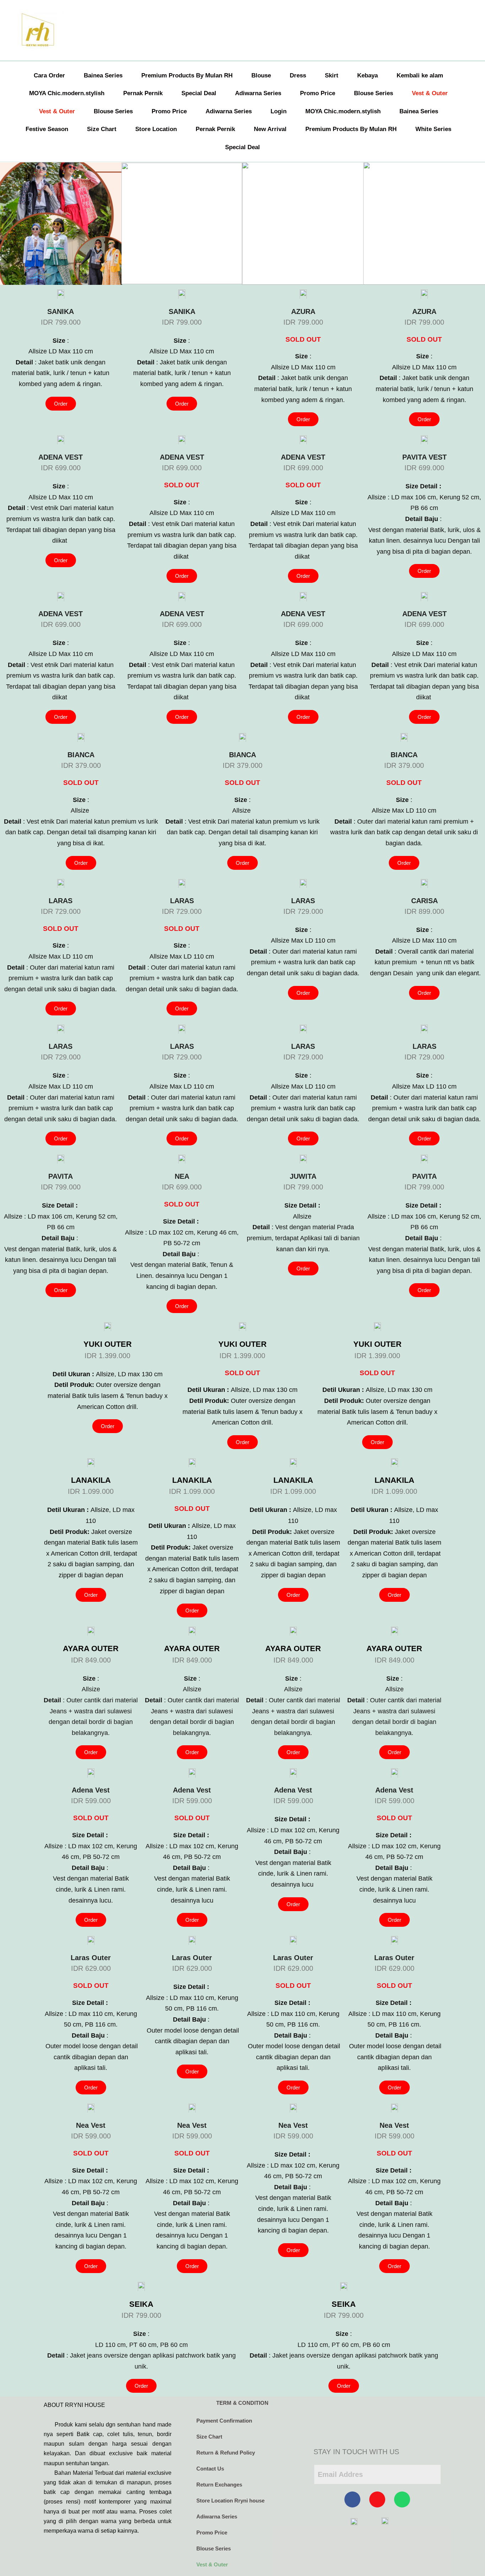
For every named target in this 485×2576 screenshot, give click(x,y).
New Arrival (270, 129)
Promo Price (318, 93)
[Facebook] (352, 2499)
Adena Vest (91, 1790)
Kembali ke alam (420, 75)
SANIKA (61, 311)
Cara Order (49, 75)
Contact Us (210, 2469)
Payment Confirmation (224, 2421)
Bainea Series (103, 75)
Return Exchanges (219, 2485)
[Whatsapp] (402, 2499)
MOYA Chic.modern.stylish (67, 93)
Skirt (332, 75)
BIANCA (81, 755)
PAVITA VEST (424, 457)
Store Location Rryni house (230, 2501)
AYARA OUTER (91, 1648)
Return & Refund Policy (226, 2453)
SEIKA (141, 2304)
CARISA (424, 901)
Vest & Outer (430, 93)
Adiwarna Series (258, 93)
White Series (433, 129)
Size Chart (102, 129)
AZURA (303, 311)
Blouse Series (374, 93)
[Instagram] (377, 2499)
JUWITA (303, 1176)
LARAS (61, 901)
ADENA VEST (61, 457)
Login (279, 111)
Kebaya (367, 75)
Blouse (261, 75)
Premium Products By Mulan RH (187, 75)
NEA (182, 1176)
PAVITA (61, 1176)
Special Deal (199, 93)
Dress (298, 75)
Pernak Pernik (143, 93)
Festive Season (47, 129)
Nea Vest (91, 2125)
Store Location (156, 129)
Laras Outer (91, 1958)
